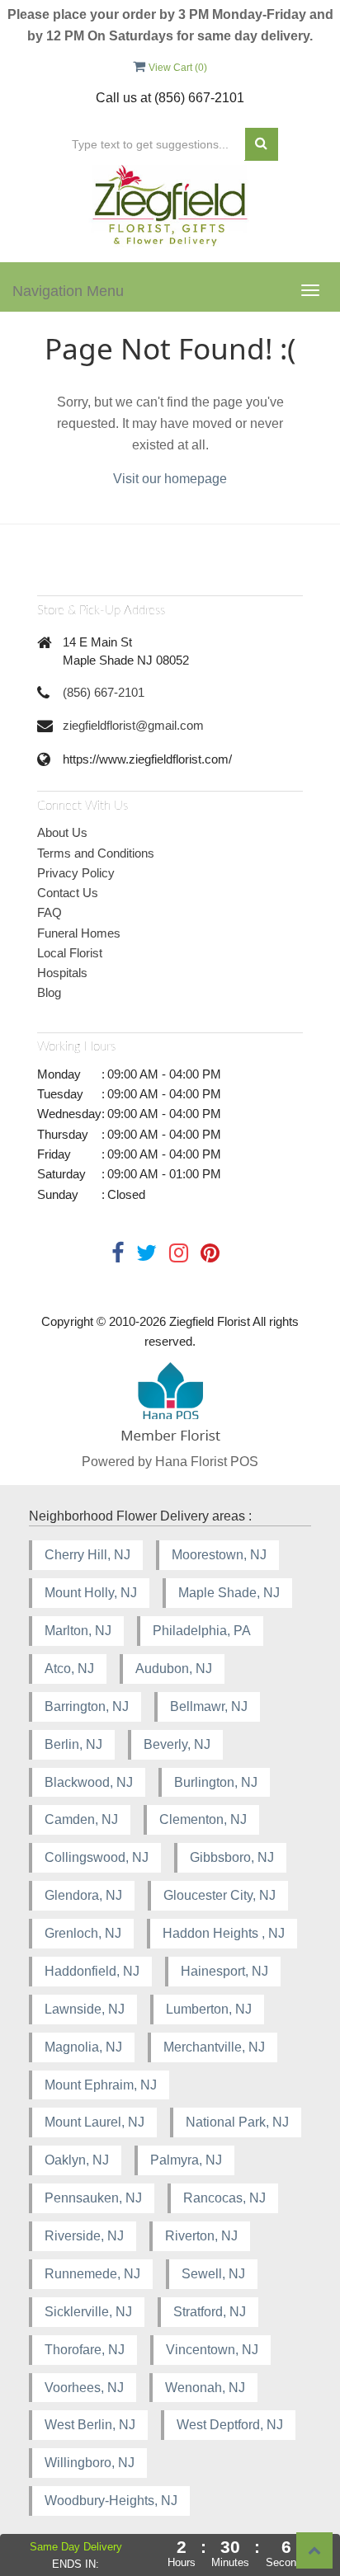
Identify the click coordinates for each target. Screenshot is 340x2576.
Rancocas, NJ (224, 2198)
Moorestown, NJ (219, 1555)
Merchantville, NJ (214, 2047)
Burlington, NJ (216, 1782)
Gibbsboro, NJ (232, 1857)
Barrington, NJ (87, 1706)
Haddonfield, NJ (92, 1971)
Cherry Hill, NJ (87, 1555)
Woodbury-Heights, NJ (111, 2501)
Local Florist (70, 953)
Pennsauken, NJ (93, 2198)
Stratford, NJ (210, 2312)
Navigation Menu (68, 291)
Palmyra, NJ (186, 2160)
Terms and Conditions (96, 853)
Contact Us (68, 893)
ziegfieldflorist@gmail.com (133, 725)
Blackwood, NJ (89, 1782)
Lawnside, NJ (85, 2009)
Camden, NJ (81, 1819)
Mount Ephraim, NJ (101, 2085)
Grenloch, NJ (83, 1933)
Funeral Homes (79, 933)
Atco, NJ (69, 1669)
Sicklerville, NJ (88, 2312)
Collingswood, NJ (97, 1857)
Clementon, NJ (203, 1819)
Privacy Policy (76, 873)
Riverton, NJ (201, 2236)
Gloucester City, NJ (220, 1895)
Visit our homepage (170, 479)
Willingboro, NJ (90, 2463)
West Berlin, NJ (90, 2425)
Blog (49, 992)
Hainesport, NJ (224, 1971)
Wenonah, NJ (205, 2388)
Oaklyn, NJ (77, 2160)
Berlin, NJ (73, 1744)
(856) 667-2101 (104, 692)
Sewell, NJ (213, 2274)
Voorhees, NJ (84, 2388)
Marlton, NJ (78, 1631)
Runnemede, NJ (92, 2274)
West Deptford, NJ (230, 2425)
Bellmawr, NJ (209, 1706)
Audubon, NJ (174, 1669)
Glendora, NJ (83, 1895)
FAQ (50, 912)
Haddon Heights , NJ (224, 1933)
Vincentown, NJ (212, 2350)
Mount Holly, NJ (91, 1593)
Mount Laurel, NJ (94, 2122)
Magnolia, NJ (83, 2047)
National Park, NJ (237, 2122)
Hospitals (62, 973)
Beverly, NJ (177, 1744)
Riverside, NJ (84, 2236)
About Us (62, 832)
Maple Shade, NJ (229, 1593)
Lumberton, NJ (209, 2009)
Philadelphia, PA (202, 1631)
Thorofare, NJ (85, 2350)
